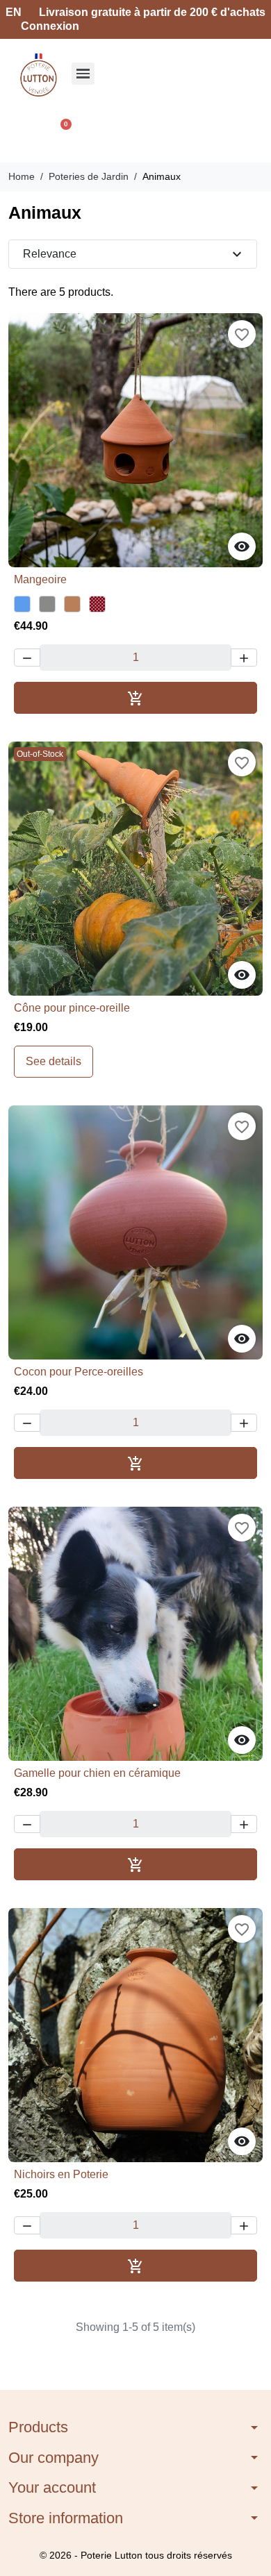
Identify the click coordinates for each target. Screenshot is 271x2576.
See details (54, 1061)
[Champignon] (97, 604)
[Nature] (72, 604)
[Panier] (60, 132)
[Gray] (47, 604)
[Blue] (22, 604)
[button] (25, 132)
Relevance (134, 254)
